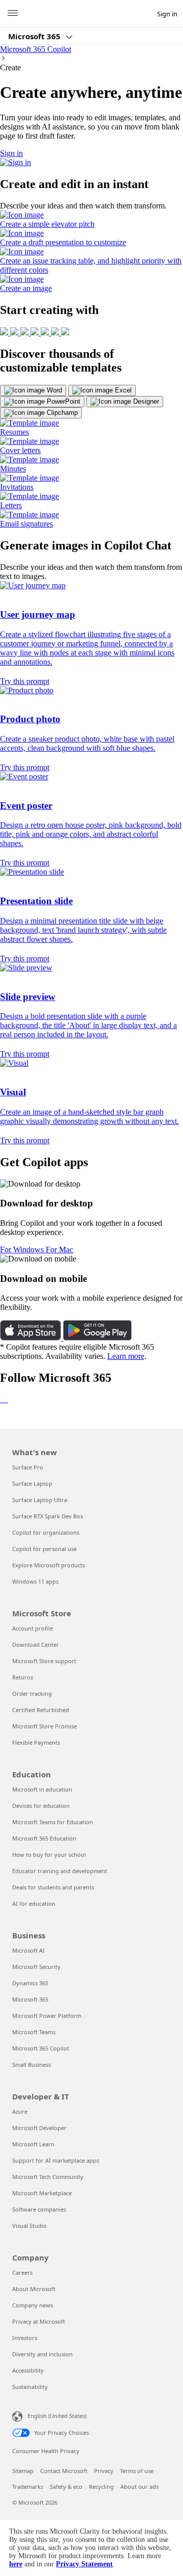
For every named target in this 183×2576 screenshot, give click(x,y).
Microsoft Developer (39, 2128)
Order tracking (32, 1693)
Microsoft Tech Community (48, 2177)
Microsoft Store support (44, 1661)
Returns (23, 1677)
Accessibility (28, 2370)
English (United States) (57, 2416)
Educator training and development (60, 1871)
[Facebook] (3, 1399)
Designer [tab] (145, 401)
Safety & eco (66, 2487)
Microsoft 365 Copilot (41, 2048)
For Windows (23, 1250)
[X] (5, 1399)
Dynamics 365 (30, 1983)
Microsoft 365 (35, 36)
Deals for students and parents (53, 1887)
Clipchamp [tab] (61, 413)
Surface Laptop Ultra (40, 1500)
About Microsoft (34, 2289)
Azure (20, 2111)
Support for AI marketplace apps (56, 2160)
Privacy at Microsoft (39, 2321)
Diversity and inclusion (42, 2354)
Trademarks (28, 2487)
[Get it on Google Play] (97, 1338)
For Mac (59, 1250)
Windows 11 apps (35, 1581)
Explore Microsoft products (49, 1565)
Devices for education (41, 1806)
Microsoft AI (28, 1950)
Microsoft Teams (34, 2032)
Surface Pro (28, 1467)
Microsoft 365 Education (44, 1838)
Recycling (101, 2487)
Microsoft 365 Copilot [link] (36, 49)
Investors (25, 2338)
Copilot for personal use (44, 1549)
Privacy (104, 2471)
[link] (91, 220)
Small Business (32, 2065)
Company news (33, 2305)
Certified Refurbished (41, 1710)
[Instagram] (7, 1399)
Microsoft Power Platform (47, 2016)
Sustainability (30, 2387)
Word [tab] (53, 390)
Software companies (39, 2209)
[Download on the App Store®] (32, 1338)
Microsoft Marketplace (42, 2193)
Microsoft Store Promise (44, 1726)
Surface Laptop (32, 1483)
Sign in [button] (11, 153)
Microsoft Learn (33, 2144)
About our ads (140, 2487)
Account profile (33, 1628)
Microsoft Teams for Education (53, 1822)
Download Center (36, 1645)
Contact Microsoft (64, 2471)
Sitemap (23, 2471)
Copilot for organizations (46, 1532)
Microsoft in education (42, 1789)
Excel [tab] (122, 390)
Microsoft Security (36, 1967)
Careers (22, 2272)
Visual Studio (29, 2226)
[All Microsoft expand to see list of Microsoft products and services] (13, 14)
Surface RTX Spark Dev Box (48, 1516)
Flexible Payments (36, 1742)
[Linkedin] (1, 1399)
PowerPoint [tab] (63, 401)
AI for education (34, 1903)
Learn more (126, 1356)
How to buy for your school (49, 1855)
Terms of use (137, 2471)
